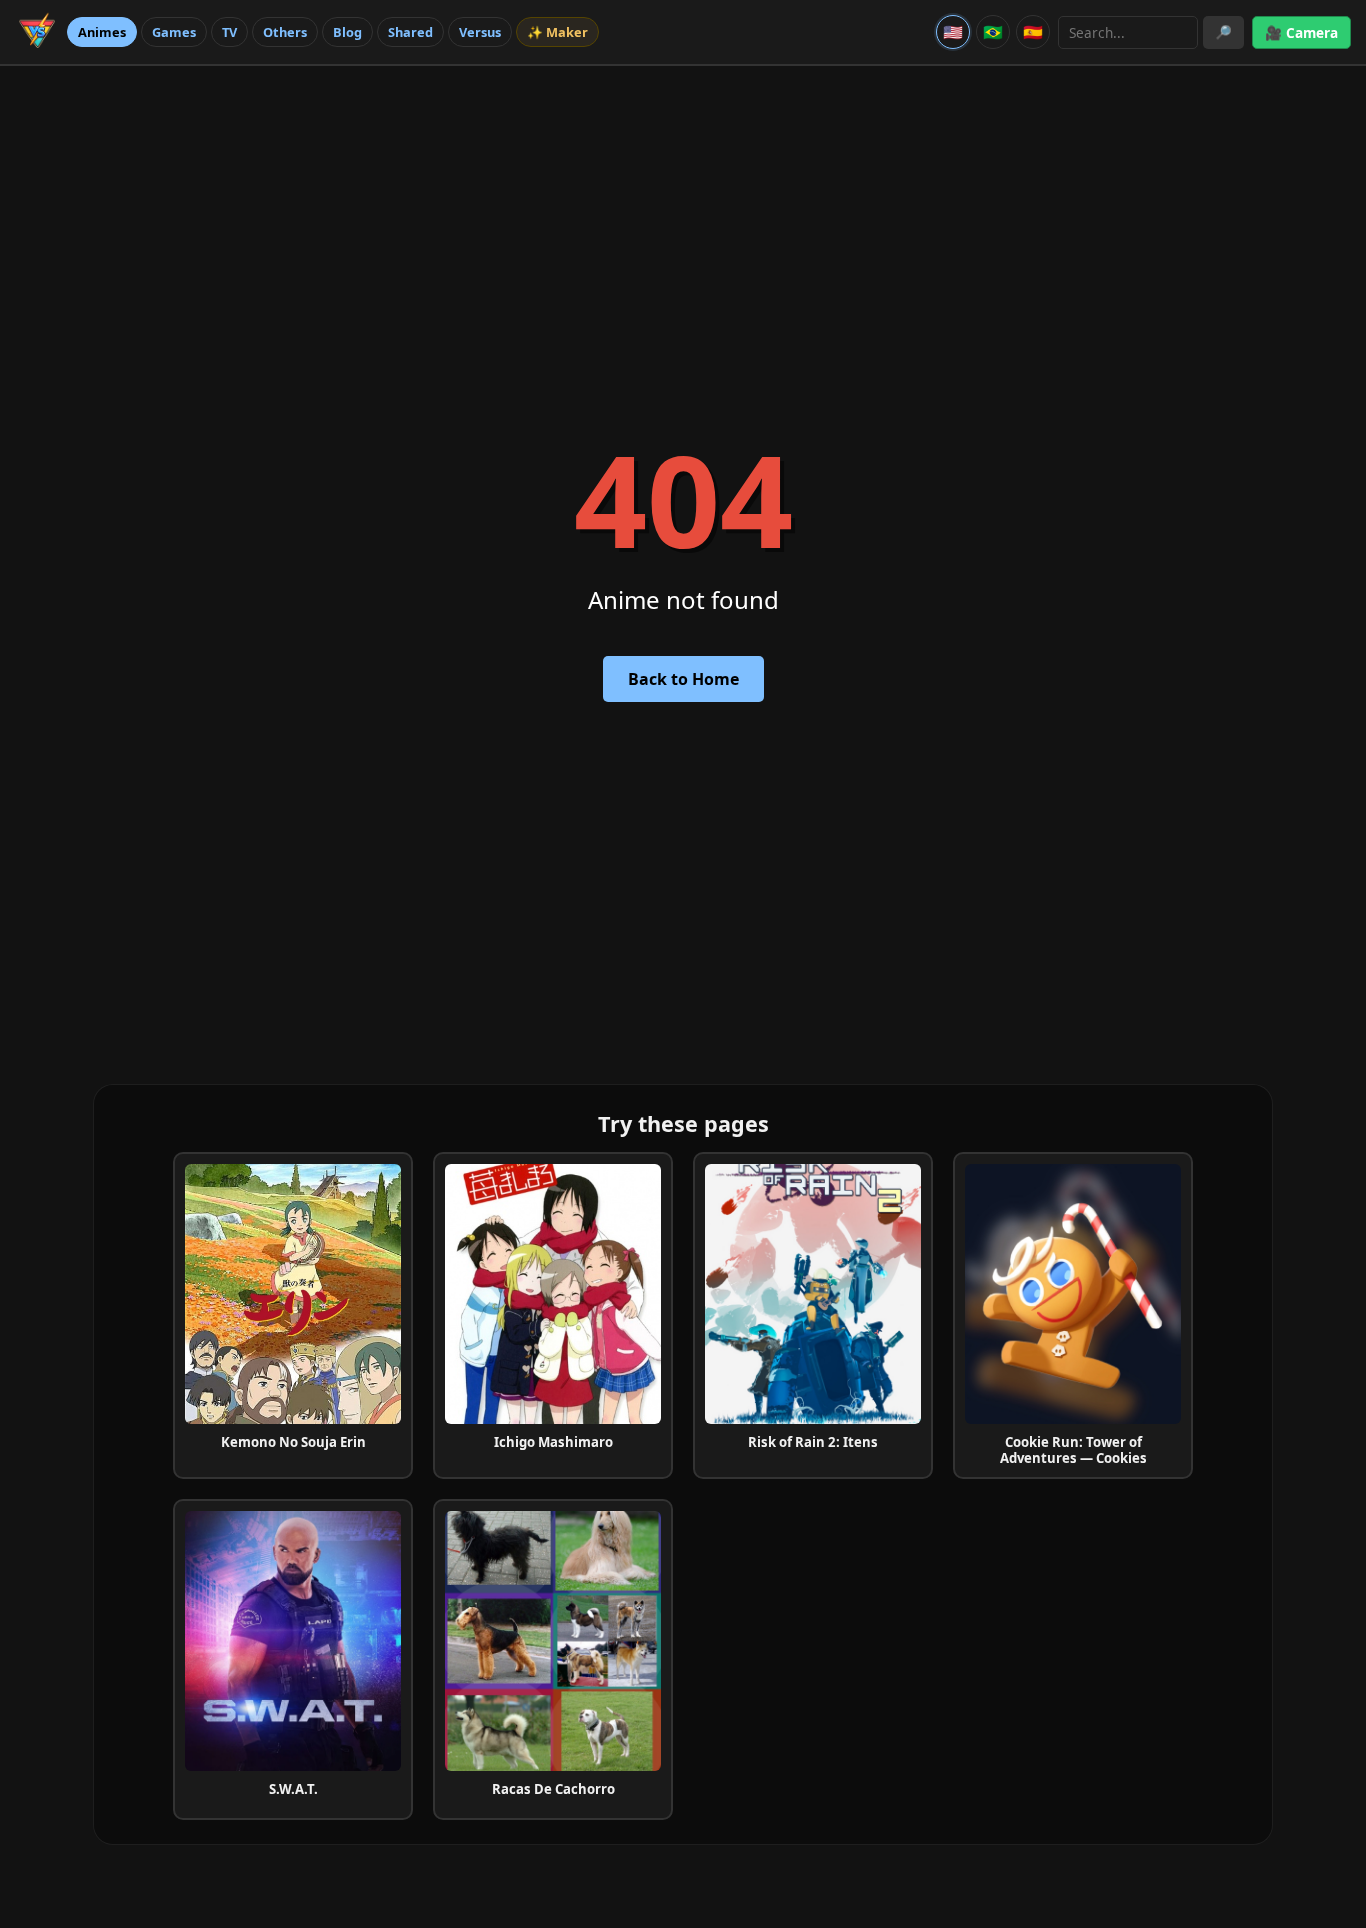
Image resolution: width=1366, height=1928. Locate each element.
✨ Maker (557, 32)
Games (174, 32)
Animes (102, 32)
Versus (480, 32)
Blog (347, 32)
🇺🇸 (953, 32)
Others (285, 32)
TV (229, 32)
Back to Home (683, 679)
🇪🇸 (1033, 32)
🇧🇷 (993, 32)
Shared (410, 32)
